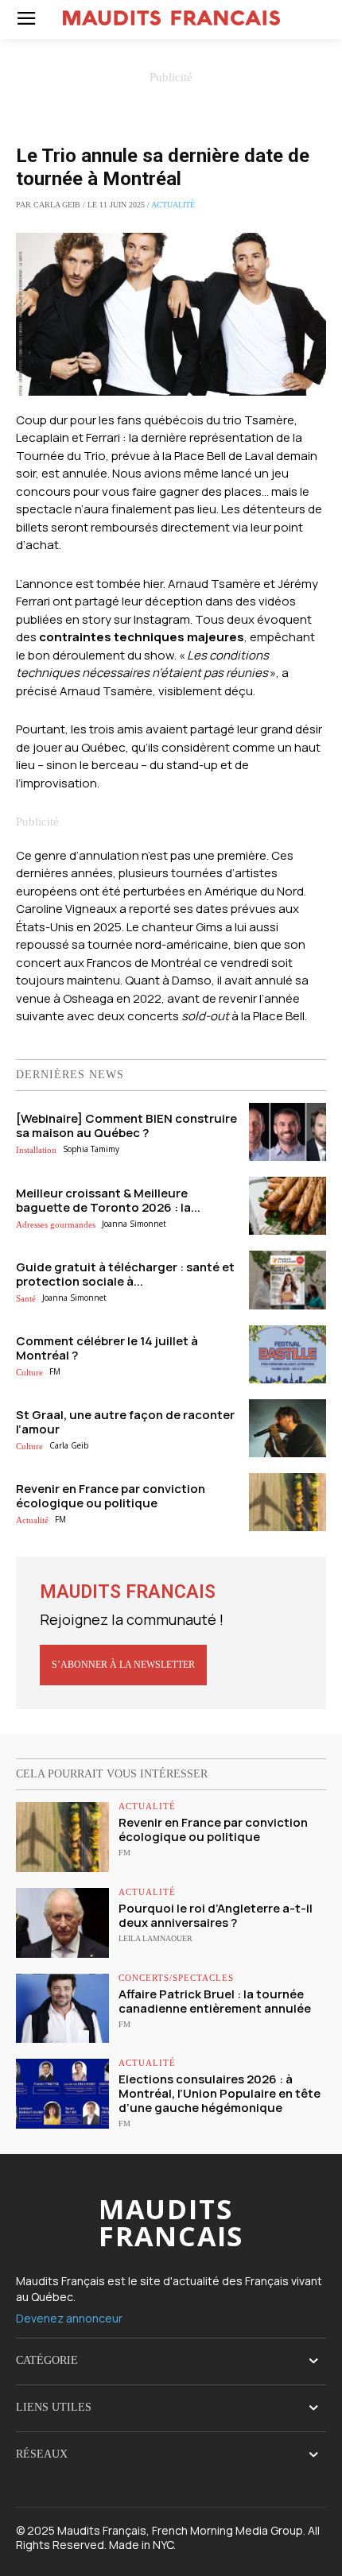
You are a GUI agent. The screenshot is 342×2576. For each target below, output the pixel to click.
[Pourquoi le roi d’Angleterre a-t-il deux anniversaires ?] (62, 1923)
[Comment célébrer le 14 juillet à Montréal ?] (288, 1354)
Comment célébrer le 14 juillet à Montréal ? (107, 1348)
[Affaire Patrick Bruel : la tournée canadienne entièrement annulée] (62, 2009)
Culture (29, 1372)
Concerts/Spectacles (176, 1978)
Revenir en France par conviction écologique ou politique (111, 1496)
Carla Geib (69, 1445)
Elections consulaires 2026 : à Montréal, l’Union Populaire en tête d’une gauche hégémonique (220, 2093)
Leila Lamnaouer (155, 1938)
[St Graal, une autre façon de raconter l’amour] (288, 1428)
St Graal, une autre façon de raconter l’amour (125, 1422)
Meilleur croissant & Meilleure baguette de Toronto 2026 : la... (108, 1200)
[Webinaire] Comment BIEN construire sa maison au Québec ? (126, 1126)
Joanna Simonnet (134, 1224)
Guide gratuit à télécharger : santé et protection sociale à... (125, 1274)
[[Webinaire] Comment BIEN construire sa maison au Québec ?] (288, 1132)
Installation (36, 1150)
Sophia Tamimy (91, 1149)
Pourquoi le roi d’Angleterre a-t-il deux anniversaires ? (216, 1915)
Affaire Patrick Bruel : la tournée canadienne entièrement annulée (215, 2001)
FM (55, 1371)
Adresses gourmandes (56, 1224)
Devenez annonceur (69, 2318)
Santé (26, 1298)
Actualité (173, 205)
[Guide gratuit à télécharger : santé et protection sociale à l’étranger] (288, 1280)
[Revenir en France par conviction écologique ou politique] (288, 1502)
